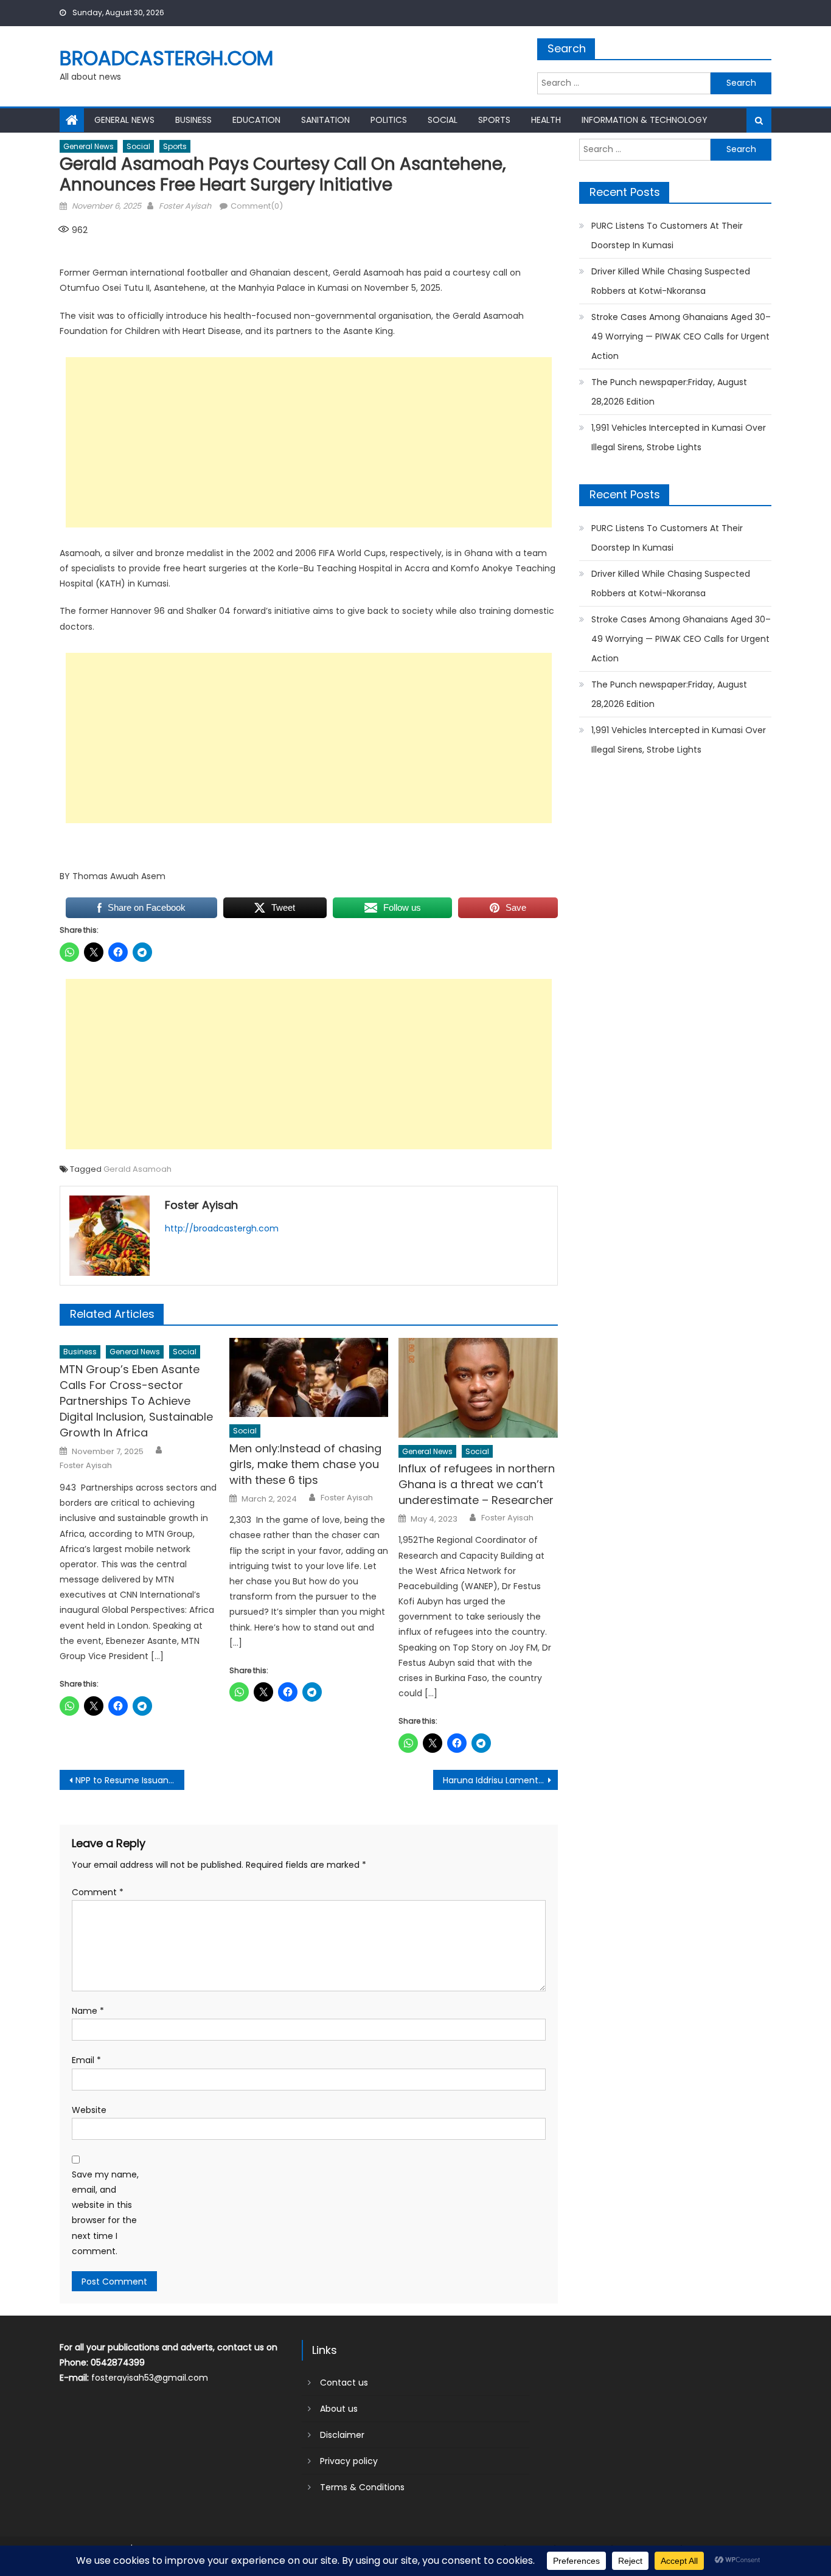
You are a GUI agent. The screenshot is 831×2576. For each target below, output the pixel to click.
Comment (98, 1892)
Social (443, 120)
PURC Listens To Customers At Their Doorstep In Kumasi (667, 235)
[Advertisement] (309, 442)
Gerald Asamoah (137, 1169)
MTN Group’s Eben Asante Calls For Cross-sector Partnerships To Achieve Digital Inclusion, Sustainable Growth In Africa (136, 1401)
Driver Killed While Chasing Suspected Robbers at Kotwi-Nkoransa (671, 281)
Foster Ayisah (185, 206)
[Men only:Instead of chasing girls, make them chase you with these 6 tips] (309, 1377)
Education (256, 120)
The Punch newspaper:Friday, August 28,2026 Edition (669, 392)
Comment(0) (257, 206)
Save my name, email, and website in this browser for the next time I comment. (105, 2213)
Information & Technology (645, 120)
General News (124, 120)
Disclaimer (342, 2435)
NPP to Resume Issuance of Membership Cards (130, 1780)
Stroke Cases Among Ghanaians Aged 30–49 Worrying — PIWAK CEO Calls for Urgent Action (681, 336)
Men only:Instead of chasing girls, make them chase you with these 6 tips (305, 1464)
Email (86, 2060)
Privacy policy (349, 2461)
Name (88, 2011)
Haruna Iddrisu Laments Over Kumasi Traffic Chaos (500, 1780)
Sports (494, 120)
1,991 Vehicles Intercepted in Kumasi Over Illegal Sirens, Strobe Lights (679, 437)
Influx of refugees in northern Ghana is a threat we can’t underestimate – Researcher (477, 1484)
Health (546, 120)
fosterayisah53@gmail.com (150, 2378)
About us (339, 2409)
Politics (389, 120)
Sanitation (325, 120)
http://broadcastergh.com (222, 1228)
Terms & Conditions (362, 2487)
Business (193, 120)
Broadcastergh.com (166, 58)
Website (89, 2110)
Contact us (344, 2383)
